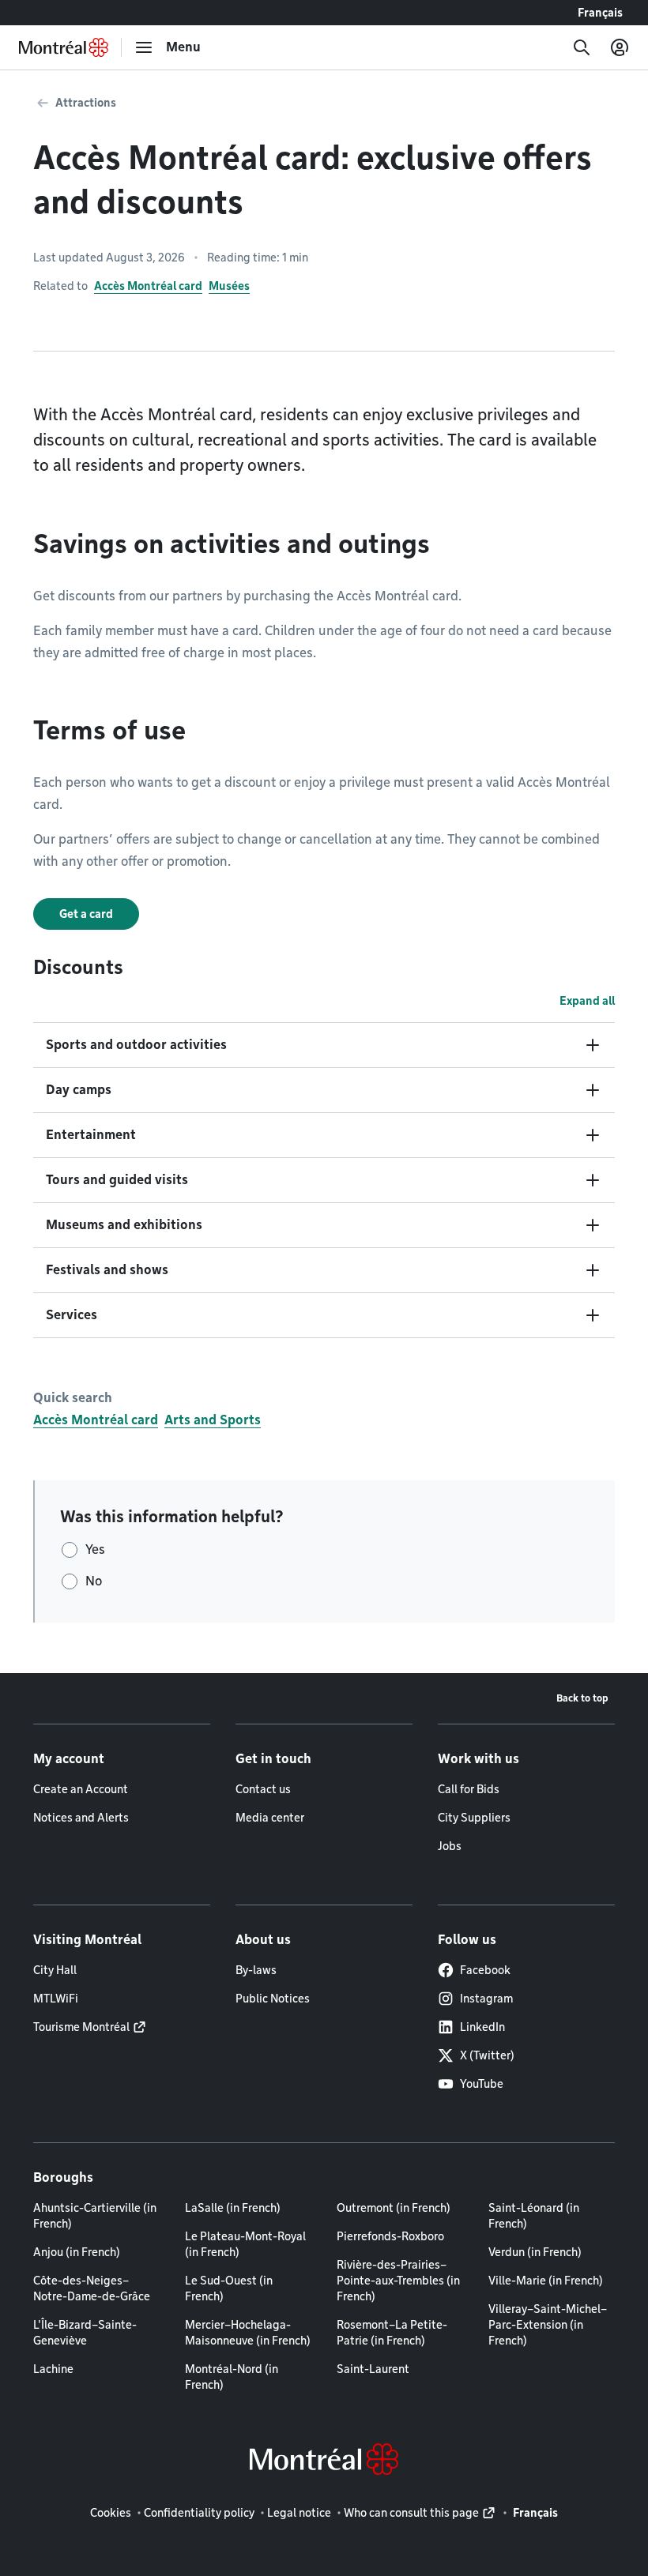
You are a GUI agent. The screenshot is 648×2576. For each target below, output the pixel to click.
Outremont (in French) (394, 2208)
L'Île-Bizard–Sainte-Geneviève (85, 2333)
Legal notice (299, 2513)
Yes (95, 1549)
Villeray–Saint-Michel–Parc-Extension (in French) (548, 2325)
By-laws (256, 1970)
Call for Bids (469, 1789)
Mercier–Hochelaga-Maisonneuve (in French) (248, 2333)
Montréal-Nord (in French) (232, 2377)
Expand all (587, 1001)
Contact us (263, 1789)
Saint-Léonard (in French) (534, 2216)
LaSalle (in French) (233, 2208)
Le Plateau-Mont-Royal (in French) (245, 2244)
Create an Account (81, 1789)
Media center (270, 1818)
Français (600, 13)
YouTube (482, 2084)
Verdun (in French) (535, 2252)
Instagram (486, 1999)
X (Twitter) (487, 2055)
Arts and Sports (213, 1420)
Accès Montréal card (148, 286)
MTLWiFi (56, 1999)
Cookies (111, 2513)
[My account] (620, 47)
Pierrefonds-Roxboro (390, 2236)
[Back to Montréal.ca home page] (64, 47)
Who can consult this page (411, 2513)
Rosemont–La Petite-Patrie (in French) (392, 2333)
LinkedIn (482, 2027)
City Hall (55, 1970)
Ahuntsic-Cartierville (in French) (95, 2216)
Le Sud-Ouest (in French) (229, 2288)
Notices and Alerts (81, 1818)
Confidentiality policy (199, 2513)
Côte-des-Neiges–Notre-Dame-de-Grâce (92, 2288)
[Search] (582, 47)
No (94, 1581)
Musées (229, 286)
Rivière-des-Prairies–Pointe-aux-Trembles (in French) (398, 2281)
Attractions (86, 103)
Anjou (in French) (77, 2252)
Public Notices (273, 1999)
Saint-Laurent (373, 2369)
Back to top (582, 1698)
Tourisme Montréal (81, 2027)
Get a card (86, 914)
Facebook (485, 1970)
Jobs (450, 1846)
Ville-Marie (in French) (546, 2281)
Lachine (53, 2369)
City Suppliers (474, 1818)
